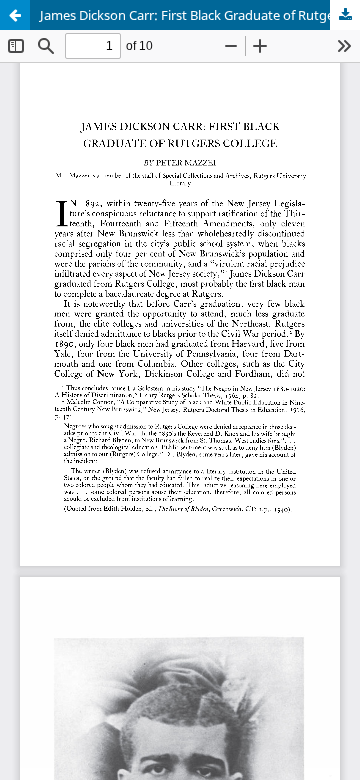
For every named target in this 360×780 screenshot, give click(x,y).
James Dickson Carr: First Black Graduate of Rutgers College (200, 15)
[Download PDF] (345, 15)
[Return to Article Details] (15, 15)
